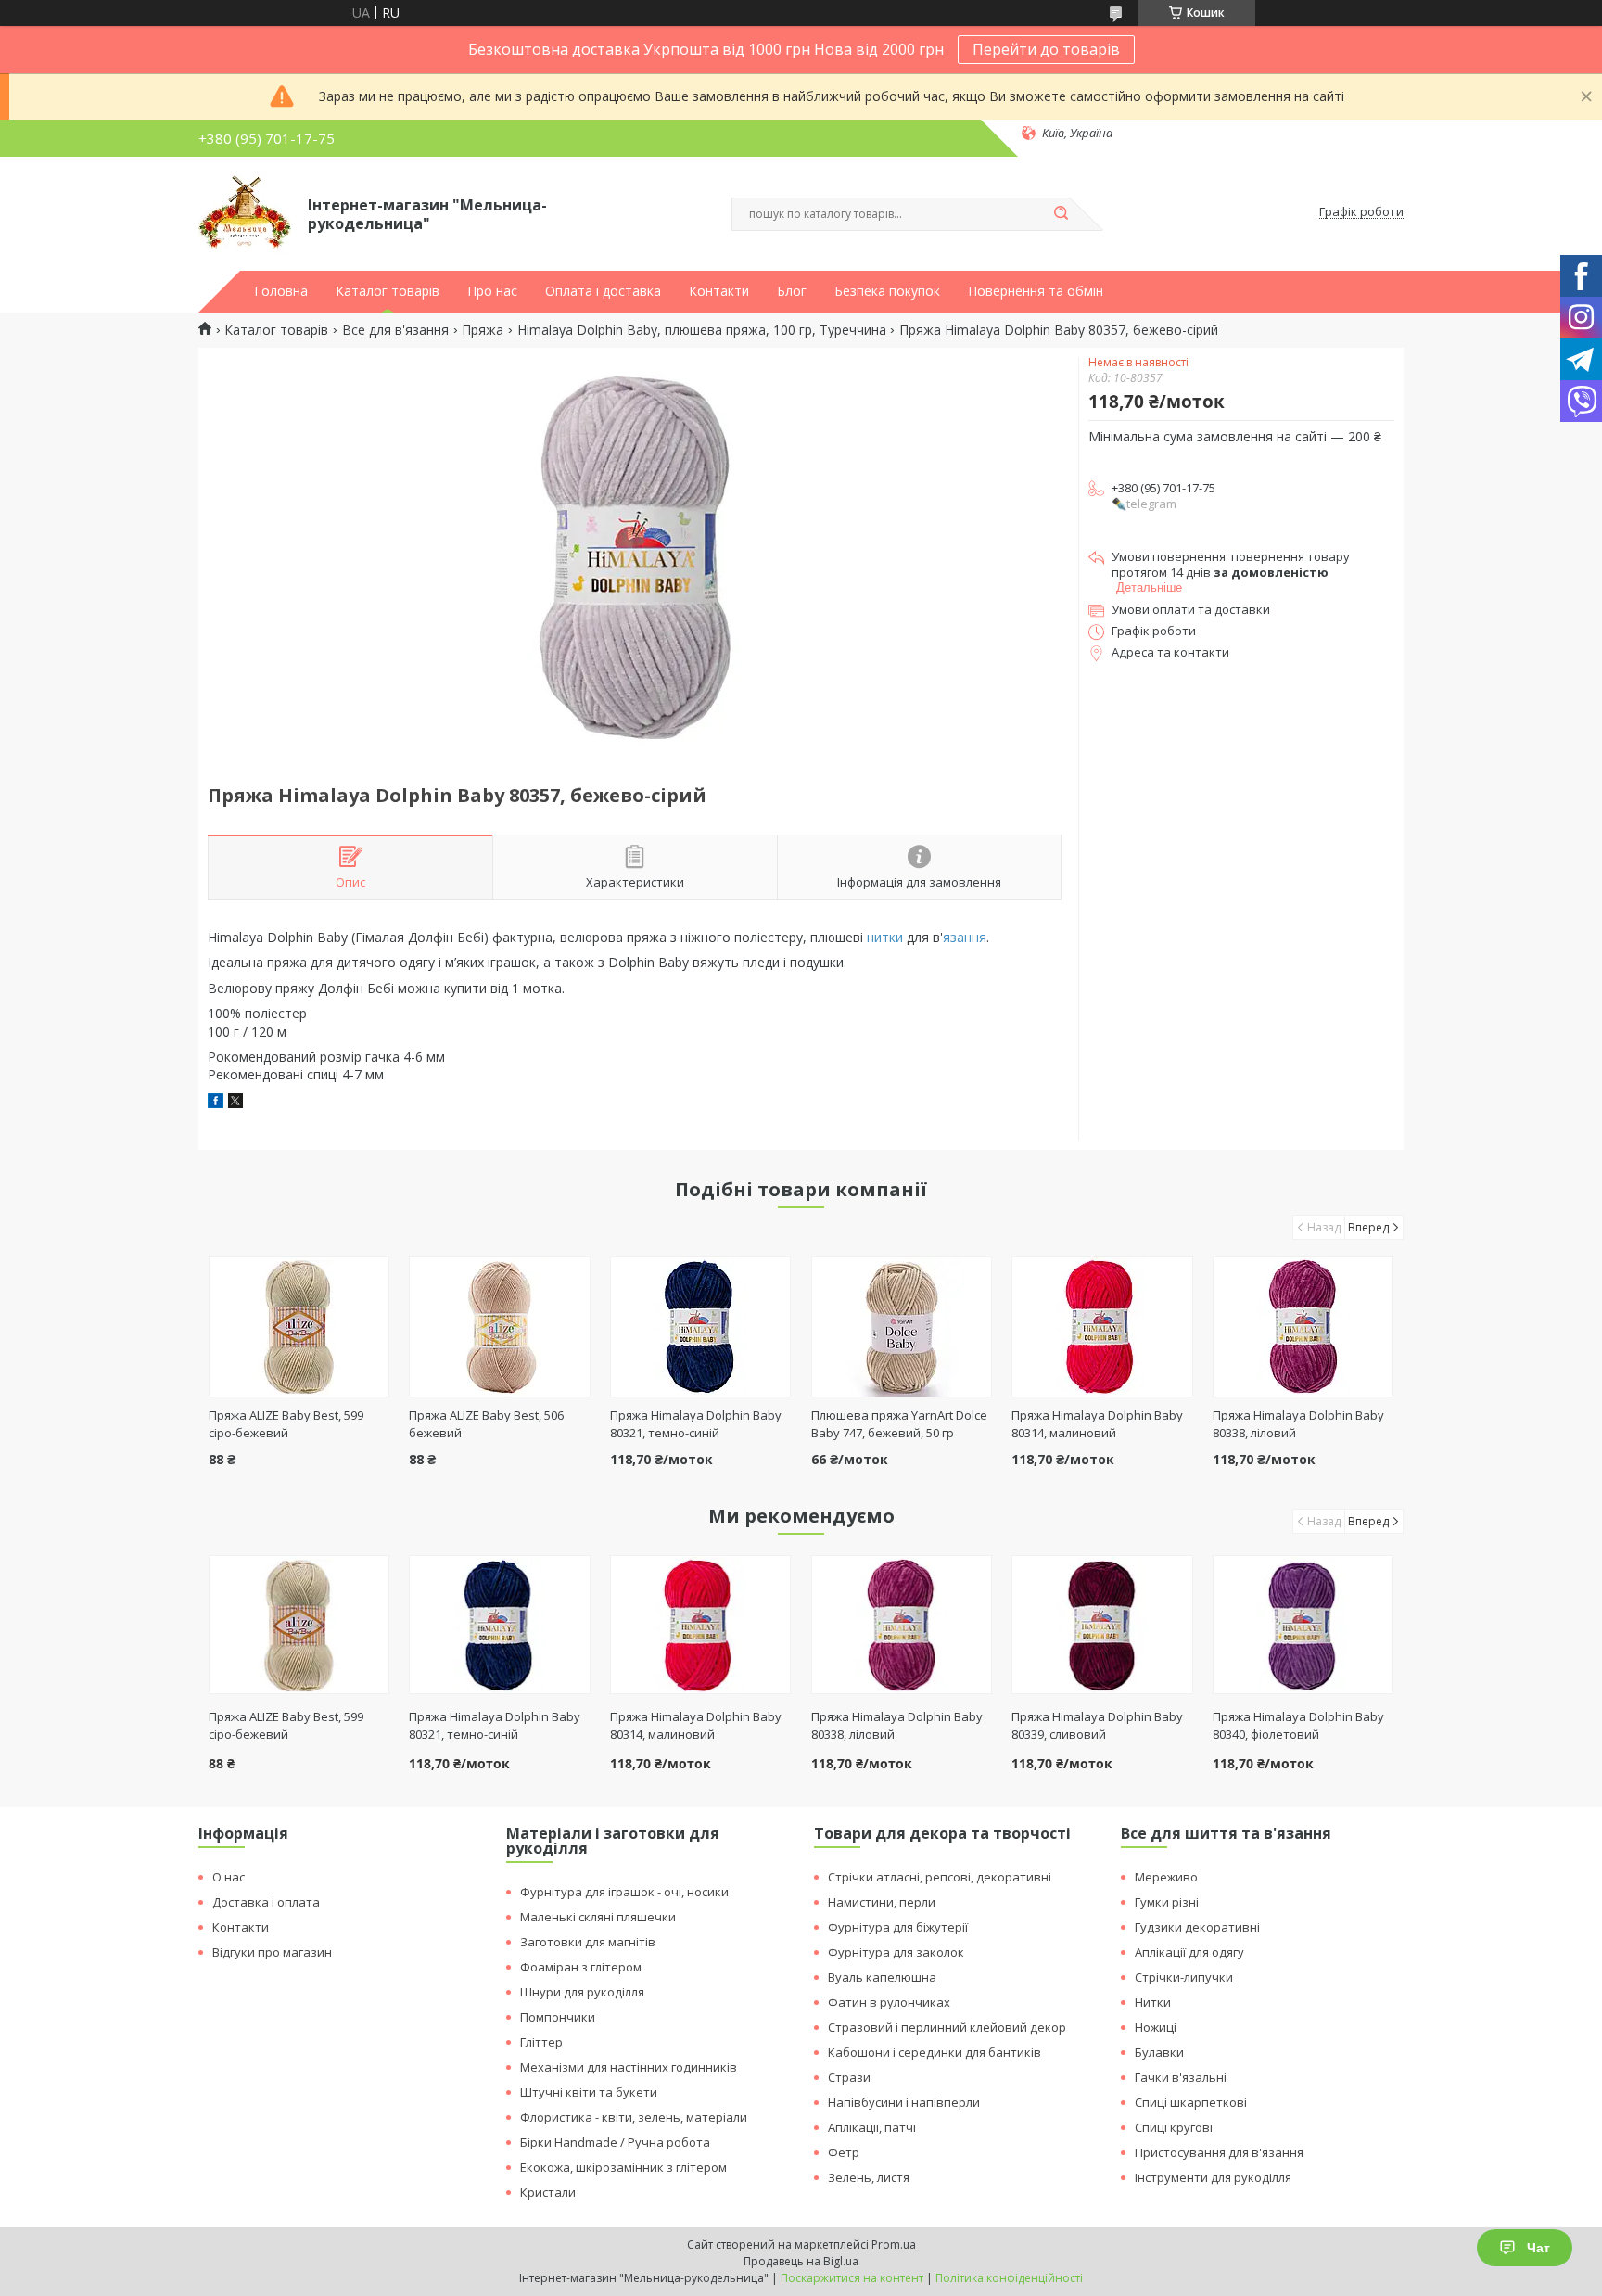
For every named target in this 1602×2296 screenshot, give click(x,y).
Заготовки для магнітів (588, 1942)
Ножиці (1156, 2027)
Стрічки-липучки (1184, 1977)
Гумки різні (1167, 1902)
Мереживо (1166, 1877)
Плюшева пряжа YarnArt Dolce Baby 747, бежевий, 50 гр (899, 1424)
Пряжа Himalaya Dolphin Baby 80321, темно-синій (696, 1424)
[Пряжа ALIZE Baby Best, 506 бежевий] (499, 1327)
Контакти (719, 291)
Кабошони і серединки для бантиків (934, 2052)
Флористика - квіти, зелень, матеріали (634, 2117)
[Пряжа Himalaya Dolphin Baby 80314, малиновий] (1102, 1327)
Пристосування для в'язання (1219, 2152)
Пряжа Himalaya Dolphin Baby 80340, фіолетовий (1298, 1725)
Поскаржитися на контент (852, 2278)
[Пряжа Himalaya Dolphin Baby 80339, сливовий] (1102, 1625)
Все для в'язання (395, 330)
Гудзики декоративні (1197, 1927)
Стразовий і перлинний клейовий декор (947, 2027)
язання (965, 937)
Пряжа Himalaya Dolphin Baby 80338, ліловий (897, 1725)
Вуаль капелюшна (882, 1977)
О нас (229, 1877)
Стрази (849, 2077)
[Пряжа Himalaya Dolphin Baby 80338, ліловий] (1303, 1327)
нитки (885, 937)
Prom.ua (894, 2245)
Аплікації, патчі (872, 2127)
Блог (792, 291)
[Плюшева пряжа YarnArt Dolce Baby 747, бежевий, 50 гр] (902, 1327)
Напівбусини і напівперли (904, 2102)
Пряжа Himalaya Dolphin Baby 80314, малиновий (1097, 1424)
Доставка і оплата (266, 1902)
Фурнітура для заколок (896, 1952)
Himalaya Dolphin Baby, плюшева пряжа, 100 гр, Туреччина (702, 330)
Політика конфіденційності (1009, 2278)
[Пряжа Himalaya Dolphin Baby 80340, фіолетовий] (1303, 1625)
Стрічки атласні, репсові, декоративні (940, 1877)
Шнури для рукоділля (582, 1992)
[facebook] (216, 1103)
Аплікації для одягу (1189, 1952)
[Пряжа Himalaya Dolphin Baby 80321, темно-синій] (700, 1327)
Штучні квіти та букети (589, 2092)
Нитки (1153, 2002)
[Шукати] (1061, 214)
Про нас (492, 291)
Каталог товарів (388, 291)
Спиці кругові (1174, 2127)
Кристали (548, 2192)
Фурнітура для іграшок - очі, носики (624, 1892)
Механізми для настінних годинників (629, 2067)
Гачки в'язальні (1181, 2077)
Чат (1538, 2248)
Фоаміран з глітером (581, 1967)
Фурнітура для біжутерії (898, 1927)
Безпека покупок (887, 291)
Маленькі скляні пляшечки (598, 1917)
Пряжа (483, 330)
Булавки (1159, 2052)
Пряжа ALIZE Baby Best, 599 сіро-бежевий (286, 1424)
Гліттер (541, 2042)
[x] (235, 1103)
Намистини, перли (882, 1902)
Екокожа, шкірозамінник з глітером (623, 2167)
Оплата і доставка (603, 291)
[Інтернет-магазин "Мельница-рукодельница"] (245, 212)
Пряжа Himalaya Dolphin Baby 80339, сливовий (1097, 1725)
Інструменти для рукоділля (1213, 2177)
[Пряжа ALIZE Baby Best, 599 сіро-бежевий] (299, 1327)
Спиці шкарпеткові (1191, 2102)
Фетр (844, 2152)
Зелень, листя (869, 2177)
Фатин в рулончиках (889, 2002)
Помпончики (558, 2017)
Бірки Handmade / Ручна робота (615, 2142)
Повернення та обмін (1036, 291)
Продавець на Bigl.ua (801, 2261)
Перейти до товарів (1046, 49)
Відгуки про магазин (272, 1952)
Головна (281, 291)
